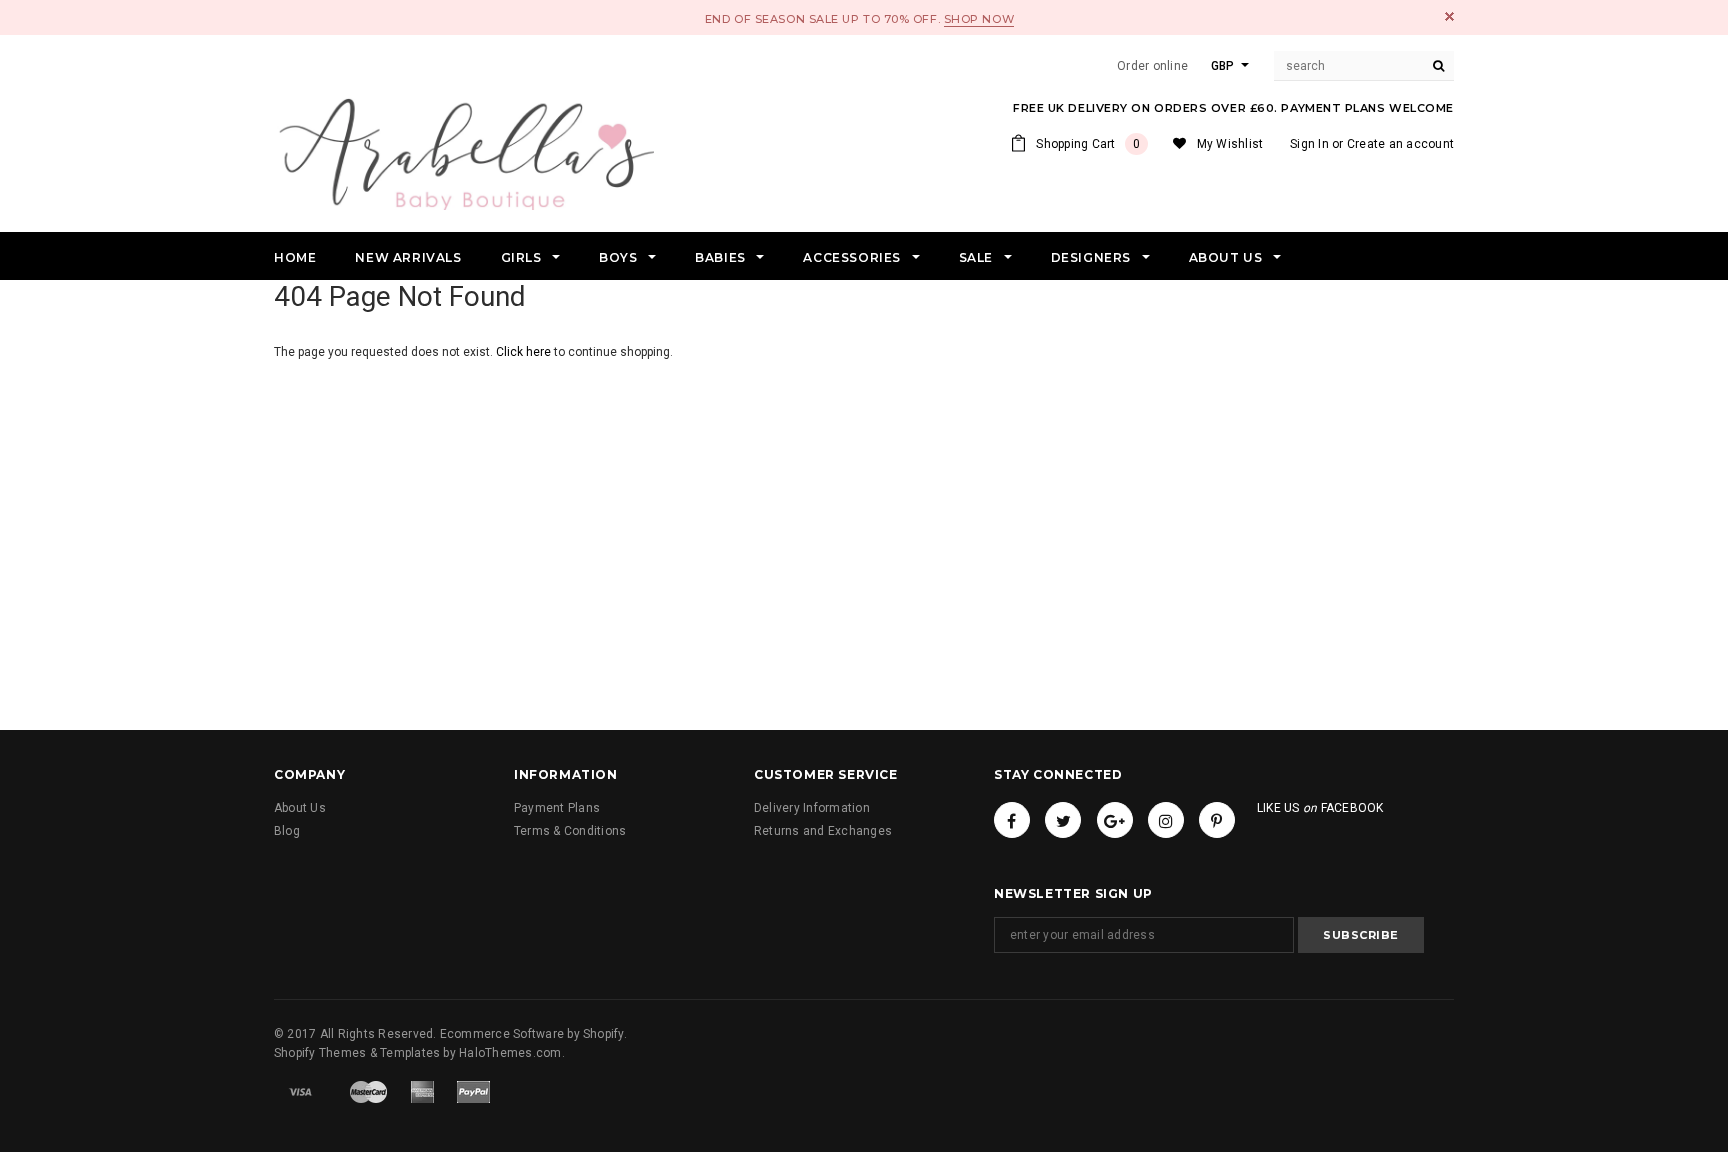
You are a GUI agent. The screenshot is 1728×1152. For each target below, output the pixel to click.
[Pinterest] (1217, 820)
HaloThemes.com (510, 1053)
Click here (525, 352)
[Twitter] (1063, 820)
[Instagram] (1166, 820)
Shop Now (979, 19)
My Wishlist (1230, 144)
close (1449, 16)
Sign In (1309, 144)
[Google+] (1115, 820)
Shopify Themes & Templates (357, 1053)
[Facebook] (1012, 820)
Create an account (1400, 144)
